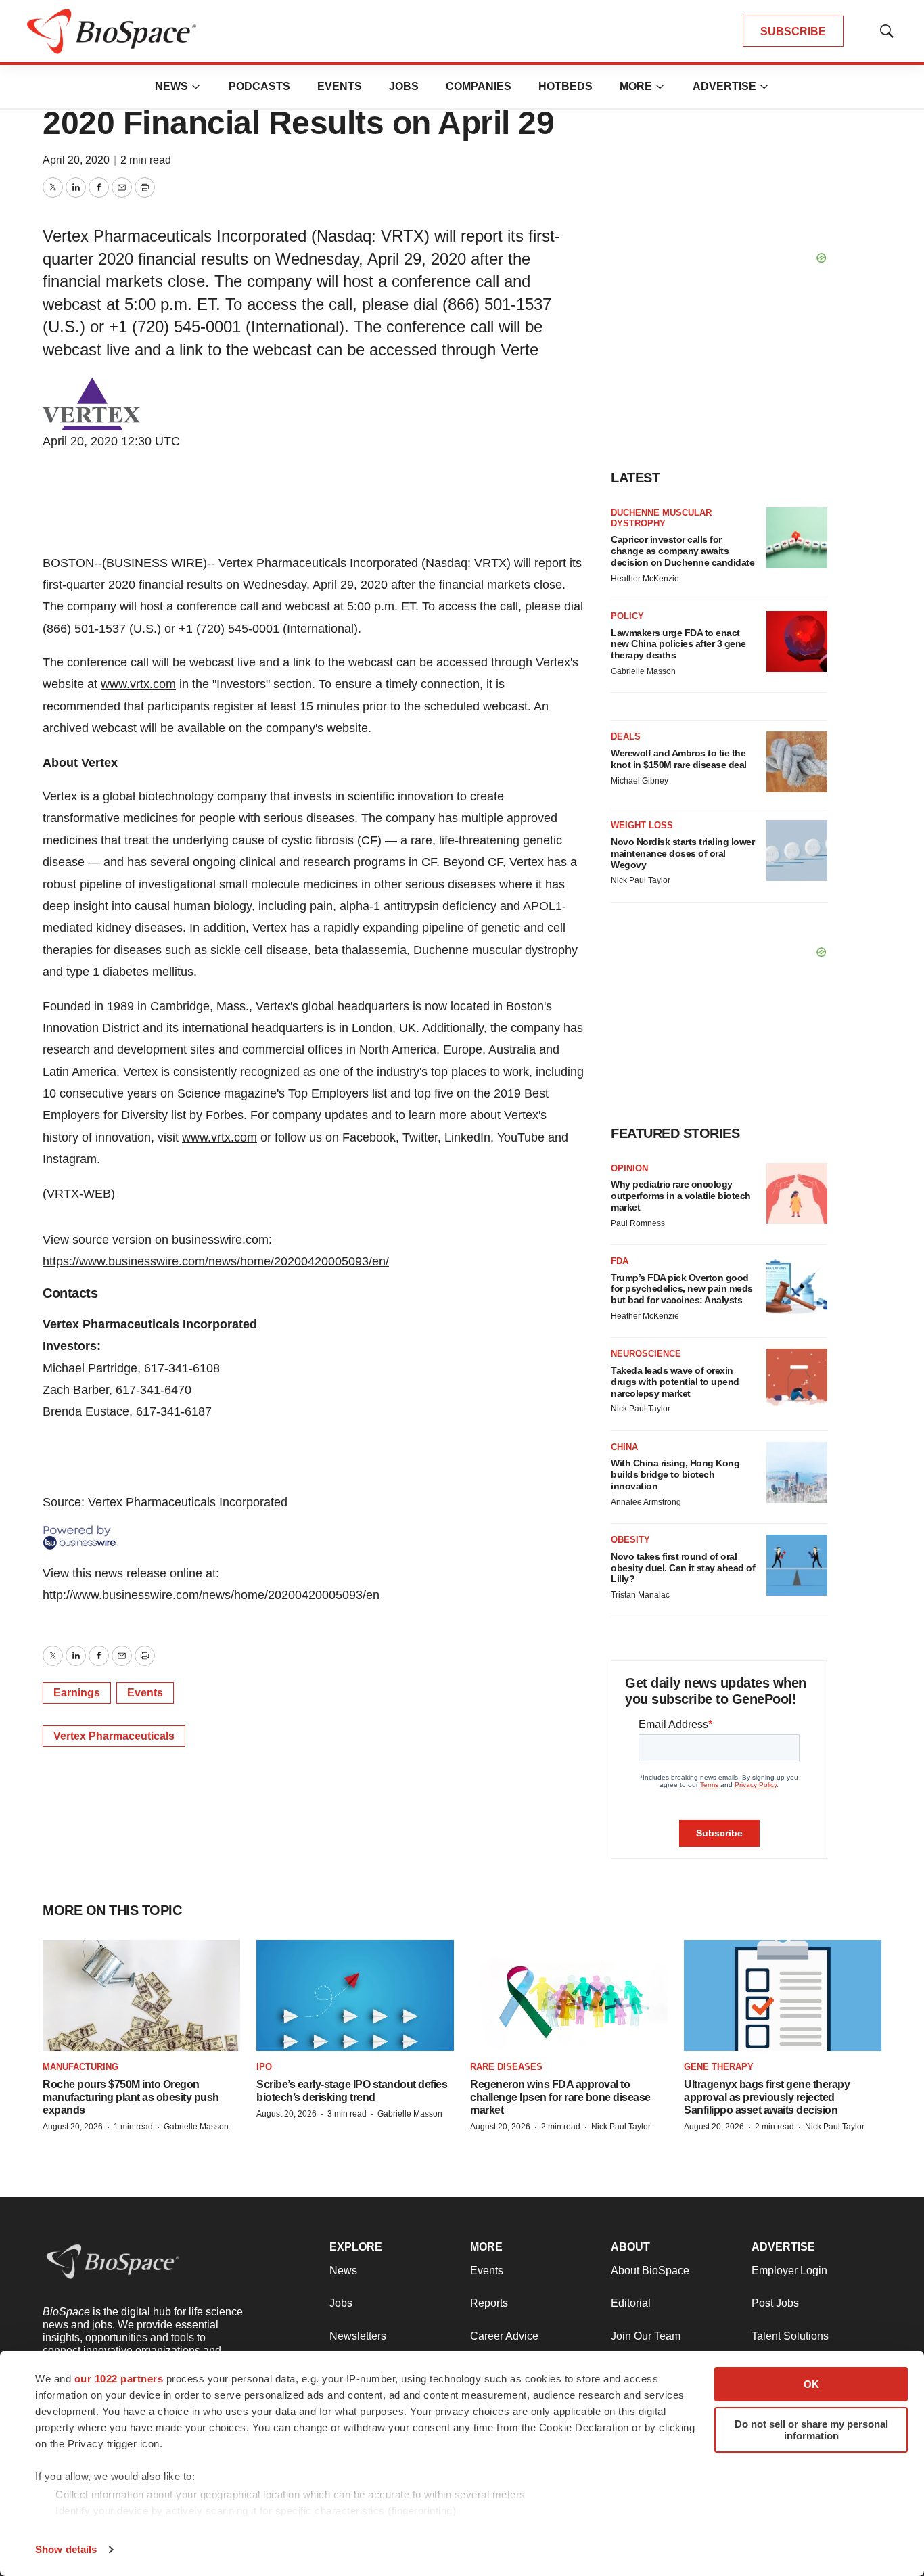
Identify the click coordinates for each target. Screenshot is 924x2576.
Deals (626, 737)
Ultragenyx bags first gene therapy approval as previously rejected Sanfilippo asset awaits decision (767, 2097)
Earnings (77, 1693)
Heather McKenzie (645, 579)
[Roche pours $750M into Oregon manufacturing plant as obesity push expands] (141, 1996)
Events (340, 86)
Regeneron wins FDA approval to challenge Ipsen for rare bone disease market (560, 2097)
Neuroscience (646, 1354)
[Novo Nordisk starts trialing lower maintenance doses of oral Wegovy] (797, 851)
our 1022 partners (119, 2379)
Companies (479, 86)
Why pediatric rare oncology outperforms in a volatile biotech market (681, 1196)
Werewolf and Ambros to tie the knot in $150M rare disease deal (679, 759)
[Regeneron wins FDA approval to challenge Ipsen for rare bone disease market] (569, 1996)
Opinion (629, 1168)
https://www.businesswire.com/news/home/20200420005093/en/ (216, 1261)
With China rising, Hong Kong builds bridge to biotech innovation (675, 1474)
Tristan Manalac (640, 1595)
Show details (66, 2549)
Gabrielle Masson (643, 671)
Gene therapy (719, 2067)
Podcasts (259, 86)
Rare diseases (506, 2067)
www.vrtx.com (138, 684)
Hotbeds (565, 86)
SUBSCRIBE (793, 31)
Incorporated (382, 563)
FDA (620, 1261)
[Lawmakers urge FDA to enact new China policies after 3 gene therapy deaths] (797, 641)
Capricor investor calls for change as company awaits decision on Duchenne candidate (683, 551)
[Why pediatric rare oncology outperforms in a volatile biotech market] (797, 1194)
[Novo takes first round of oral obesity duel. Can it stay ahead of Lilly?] (797, 1565)
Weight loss (642, 825)
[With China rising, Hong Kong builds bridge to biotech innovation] (797, 1472)
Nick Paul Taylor (641, 880)
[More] (196, 87)
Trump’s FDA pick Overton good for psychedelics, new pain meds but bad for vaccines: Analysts (682, 1289)
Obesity (630, 1540)
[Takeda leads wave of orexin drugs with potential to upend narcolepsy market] (797, 1379)
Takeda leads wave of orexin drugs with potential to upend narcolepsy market (675, 1382)
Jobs (404, 86)
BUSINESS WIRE (155, 563)
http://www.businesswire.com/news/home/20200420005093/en (211, 1595)
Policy (627, 616)
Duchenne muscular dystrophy (661, 518)
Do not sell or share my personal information (811, 2430)
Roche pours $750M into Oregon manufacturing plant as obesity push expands (131, 2097)
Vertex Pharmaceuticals (282, 563)
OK (811, 2384)
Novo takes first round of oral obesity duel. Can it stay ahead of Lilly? (683, 1568)
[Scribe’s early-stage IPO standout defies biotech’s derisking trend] (355, 1996)
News (171, 86)
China (624, 1447)
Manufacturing (80, 2067)
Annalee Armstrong (646, 1502)
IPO (264, 2067)
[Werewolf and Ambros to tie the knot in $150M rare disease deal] (797, 762)
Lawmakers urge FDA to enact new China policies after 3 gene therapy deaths (678, 644)
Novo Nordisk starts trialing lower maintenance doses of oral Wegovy (683, 853)
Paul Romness (638, 1223)
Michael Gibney (640, 781)
